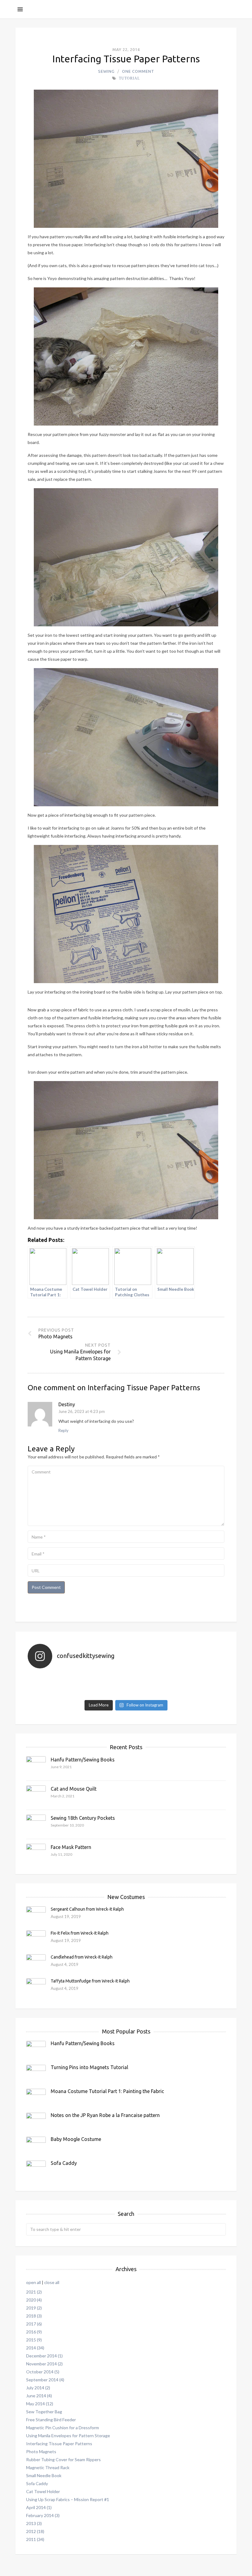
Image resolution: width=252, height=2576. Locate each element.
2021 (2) (34, 2292)
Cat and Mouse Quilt (74, 1789)
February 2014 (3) (43, 2515)
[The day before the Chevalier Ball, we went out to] (192, 1685)
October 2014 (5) (43, 2372)
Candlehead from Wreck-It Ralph (82, 1957)
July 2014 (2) (38, 2388)
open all (33, 2282)
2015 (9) (34, 2340)
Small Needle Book (44, 2475)
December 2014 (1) (44, 2356)
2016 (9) (34, 2332)
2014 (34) (35, 2348)
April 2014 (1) (39, 2507)
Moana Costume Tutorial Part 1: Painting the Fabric (107, 2091)
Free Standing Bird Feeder (51, 2420)
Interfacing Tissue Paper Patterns (59, 2444)
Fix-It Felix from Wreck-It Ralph (80, 1933)
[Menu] (20, 9)
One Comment (138, 71)
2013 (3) (34, 2523)
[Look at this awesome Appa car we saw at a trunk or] (192, 1677)
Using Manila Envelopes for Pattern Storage (68, 2436)
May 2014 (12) (40, 2404)
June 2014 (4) (39, 2396)
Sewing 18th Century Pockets (83, 1818)
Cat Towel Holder (43, 2491)
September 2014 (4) (45, 2380)
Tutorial (129, 78)
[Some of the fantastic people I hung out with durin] (60, 1693)
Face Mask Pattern (71, 1847)
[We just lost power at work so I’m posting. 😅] (60, 1677)
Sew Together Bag (44, 2412)
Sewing (106, 71)
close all (52, 2282)
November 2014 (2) (44, 2364)
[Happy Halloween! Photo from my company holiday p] (60, 1685)
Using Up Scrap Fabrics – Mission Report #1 (68, 2499)
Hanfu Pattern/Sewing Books (83, 1760)
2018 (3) (34, 2316)
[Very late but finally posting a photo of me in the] (126, 1693)
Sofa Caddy (64, 2163)
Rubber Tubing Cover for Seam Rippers (63, 2459)
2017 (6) (34, 2324)
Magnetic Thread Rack (48, 2467)
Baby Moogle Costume (76, 2139)
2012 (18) (35, 2531)
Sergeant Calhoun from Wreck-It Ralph (87, 1909)
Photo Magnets (41, 2451)
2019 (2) (34, 2308)
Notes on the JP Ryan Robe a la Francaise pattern (105, 2115)
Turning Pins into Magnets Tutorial (89, 2067)
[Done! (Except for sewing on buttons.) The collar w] (192, 1693)
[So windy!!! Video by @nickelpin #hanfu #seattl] (126, 1685)
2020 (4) (34, 2300)
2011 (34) (35, 2539)
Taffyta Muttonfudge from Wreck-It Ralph (90, 1981)
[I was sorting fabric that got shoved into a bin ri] (126, 1677)
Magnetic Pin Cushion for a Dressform (63, 2428)
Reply (63, 1430)
